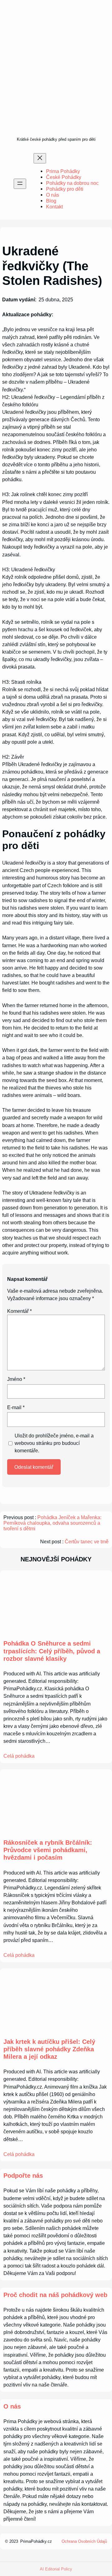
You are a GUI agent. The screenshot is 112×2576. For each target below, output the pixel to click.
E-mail (16, 1407)
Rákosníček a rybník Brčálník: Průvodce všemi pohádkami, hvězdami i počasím (48, 1850)
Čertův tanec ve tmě (87, 1542)
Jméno (16, 1379)
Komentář (19, 1311)
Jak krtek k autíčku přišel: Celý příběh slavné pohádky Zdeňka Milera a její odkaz (49, 2049)
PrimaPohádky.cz (36, 2541)
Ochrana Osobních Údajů (84, 2541)
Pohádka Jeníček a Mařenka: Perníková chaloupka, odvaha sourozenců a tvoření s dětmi (52, 1523)
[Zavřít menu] (40, 158)
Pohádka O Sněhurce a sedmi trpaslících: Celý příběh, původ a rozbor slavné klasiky (52, 1651)
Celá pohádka (19, 1756)
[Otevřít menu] (20, 184)
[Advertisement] (56, 76)
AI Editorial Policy (56, 2569)
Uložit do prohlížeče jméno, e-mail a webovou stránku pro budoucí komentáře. (54, 1443)
